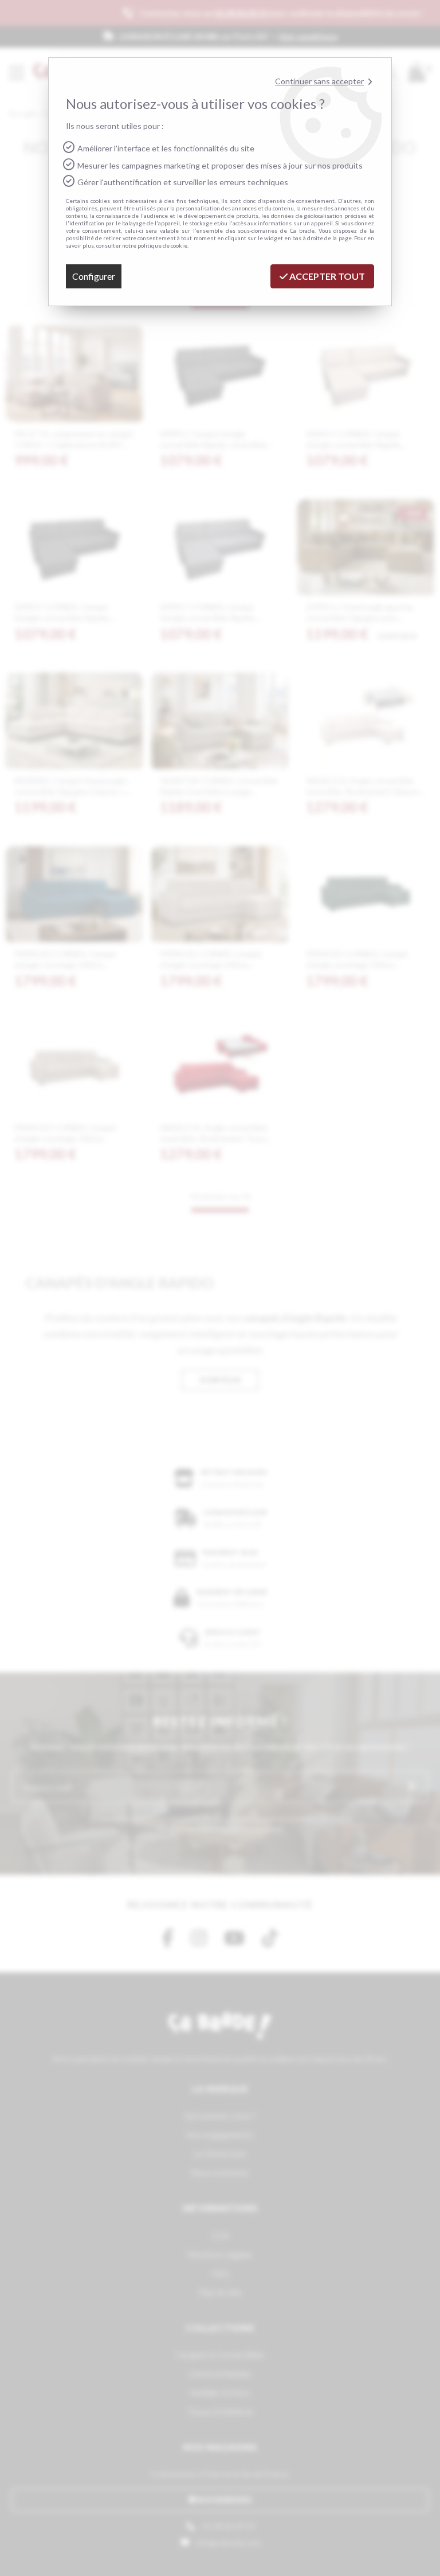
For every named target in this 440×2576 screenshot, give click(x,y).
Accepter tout (326, 276)
